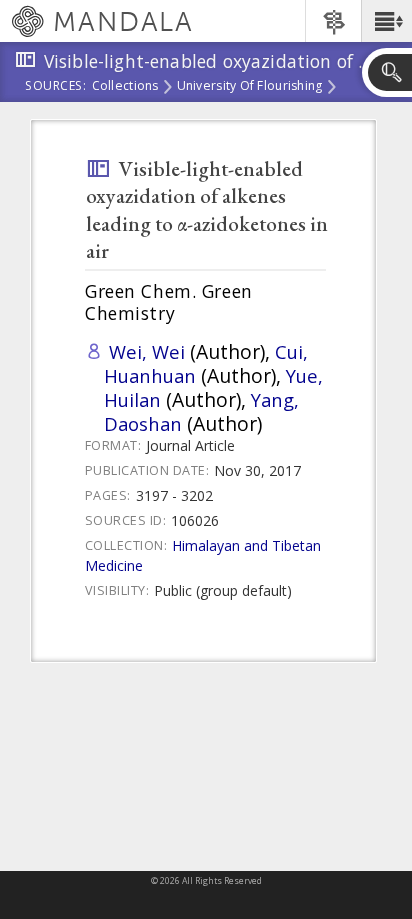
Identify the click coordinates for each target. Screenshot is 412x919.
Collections (125, 87)
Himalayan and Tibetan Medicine (203, 555)
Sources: (56, 87)
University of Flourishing (250, 87)
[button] (386, 21)
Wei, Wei (147, 351)
